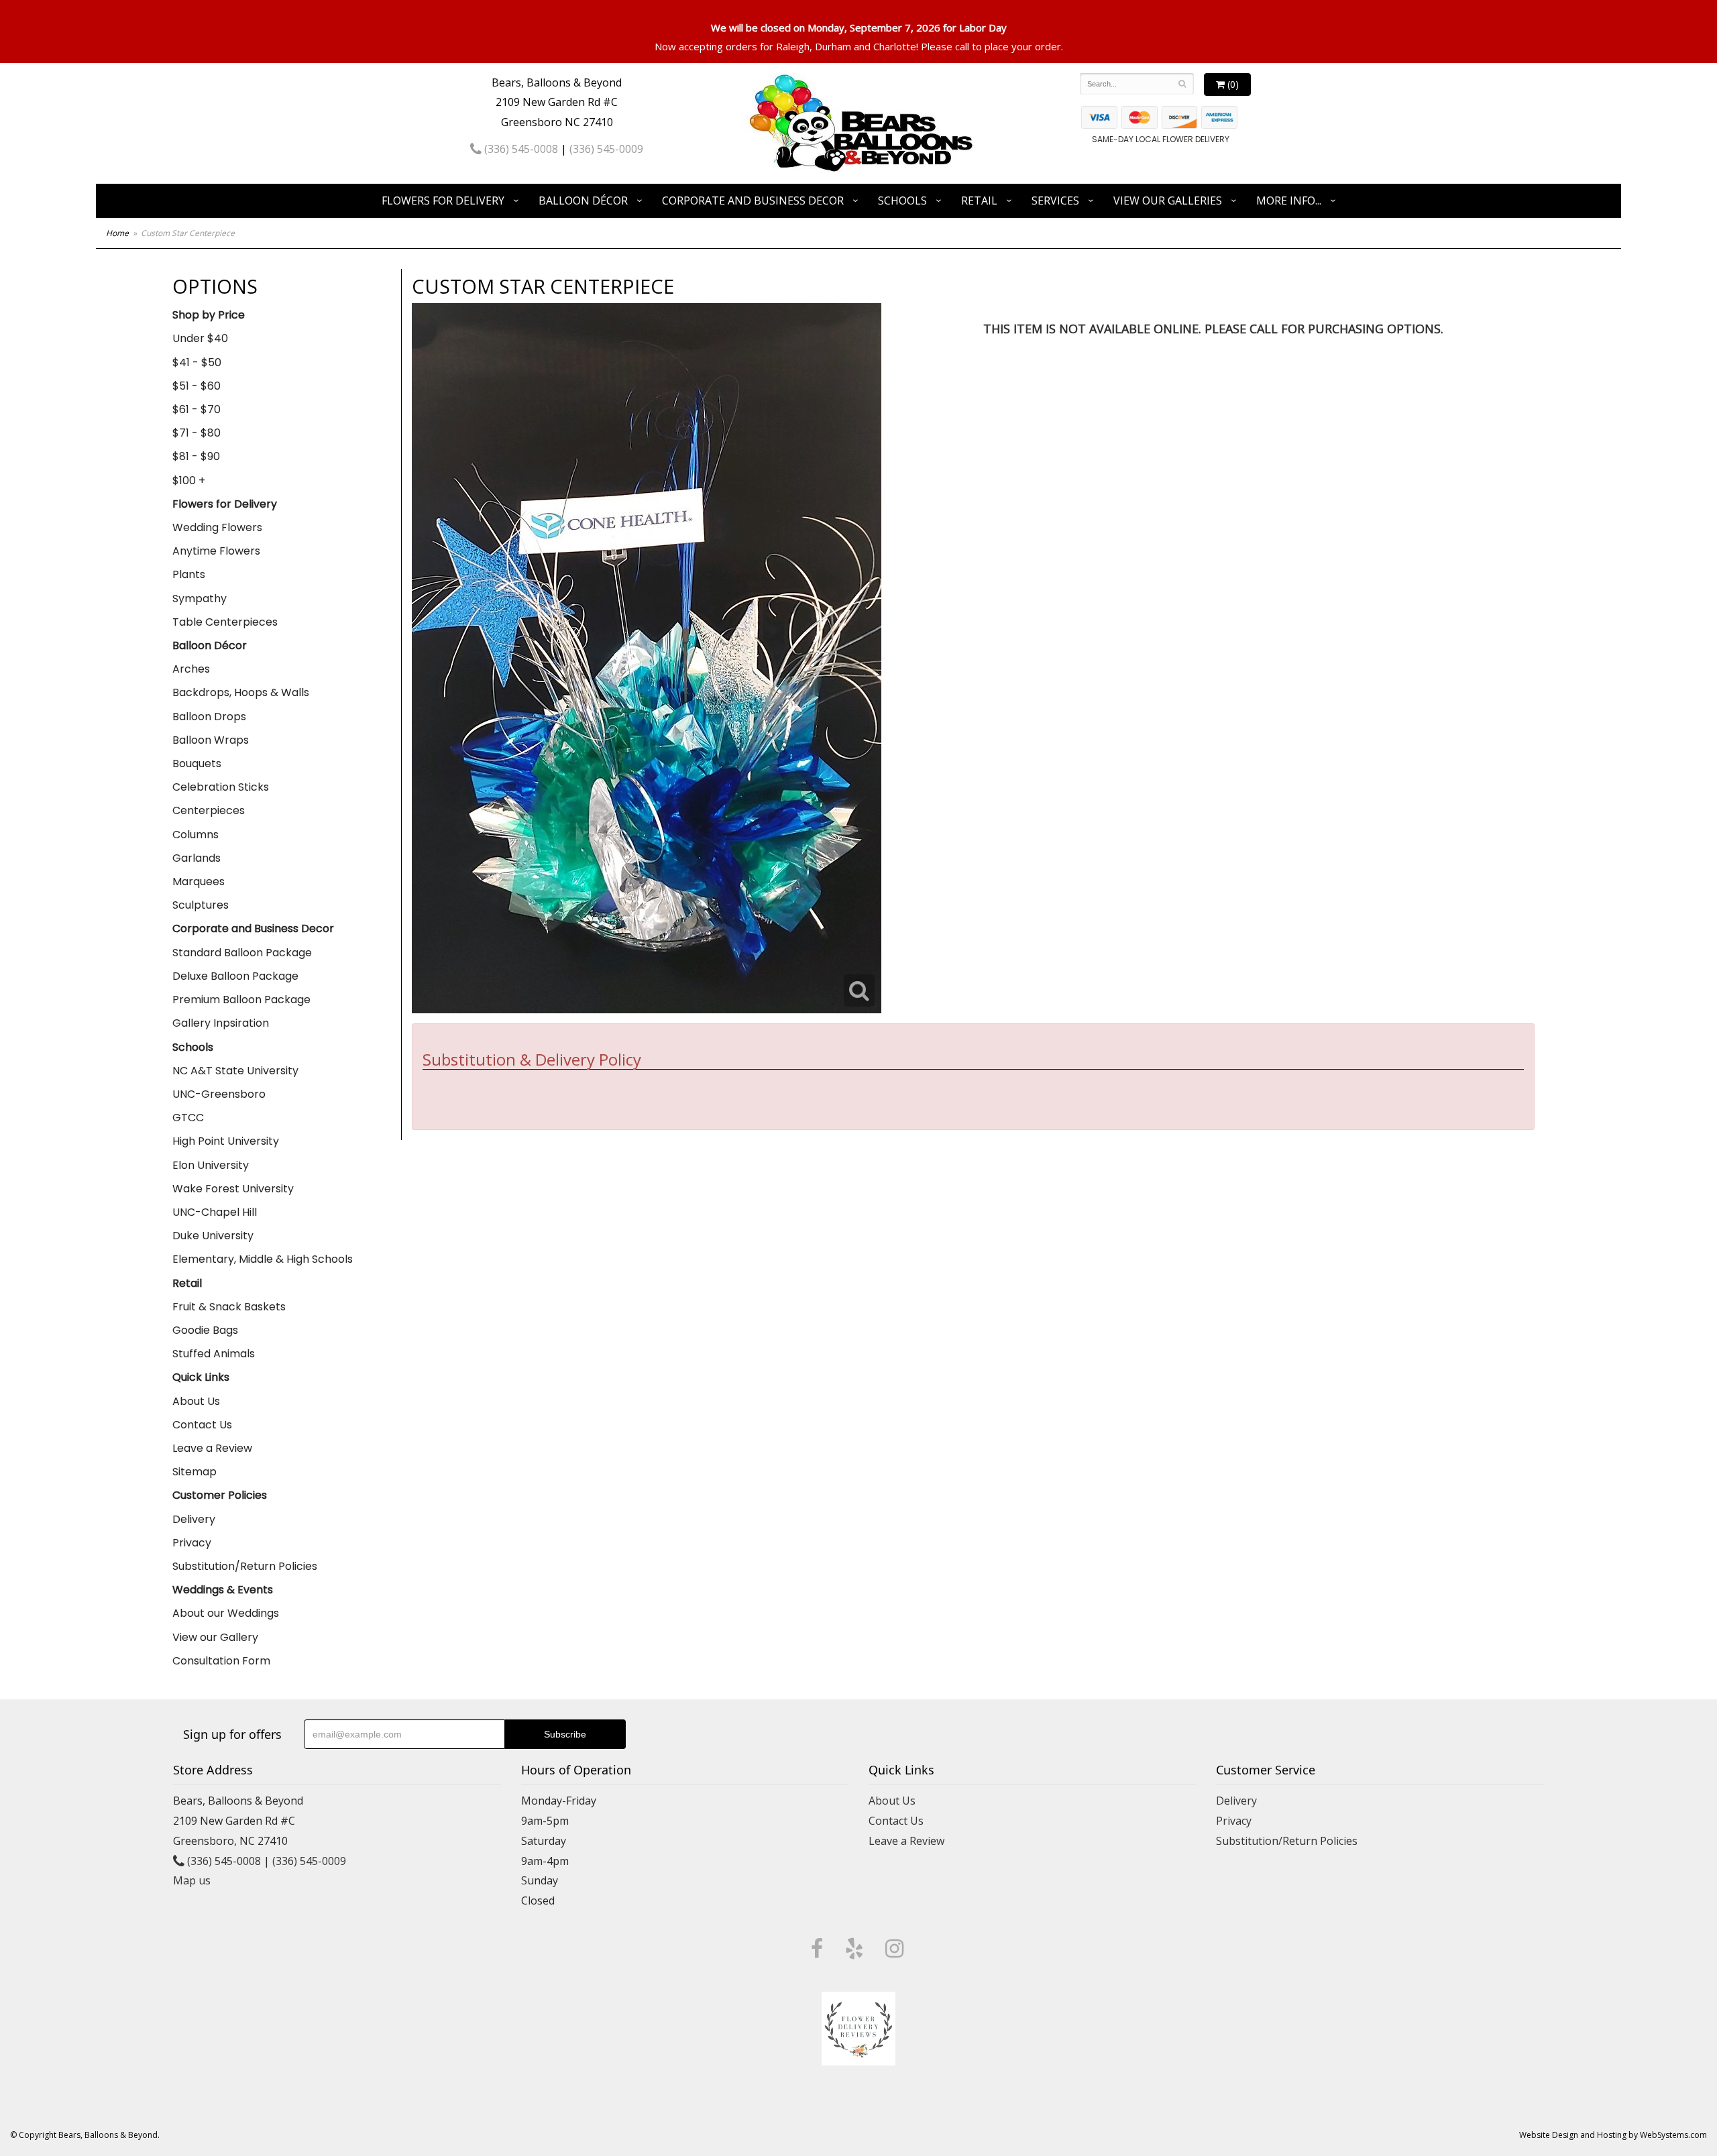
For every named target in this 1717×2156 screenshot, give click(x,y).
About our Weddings (226, 1613)
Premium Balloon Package (241, 1000)
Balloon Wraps (211, 740)
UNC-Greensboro (219, 1094)
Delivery (194, 1519)
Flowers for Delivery (443, 201)
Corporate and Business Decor (753, 201)
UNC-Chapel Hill (215, 1212)
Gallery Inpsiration (221, 1023)
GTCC (188, 1118)
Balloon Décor (583, 201)
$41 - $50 (197, 362)
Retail (979, 201)
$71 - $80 (197, 433)
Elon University (211, 1165)
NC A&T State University (235, 1071)
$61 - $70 (197, 409)
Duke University (213, 1236)
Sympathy (200, 599)
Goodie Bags (205, 1330)
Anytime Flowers (216, 551)
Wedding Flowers (217, 527)
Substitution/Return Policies (245, 1566)
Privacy (192, 1543)
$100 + (189, 480)
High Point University (226, 1141)
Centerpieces (209, 810)
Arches (191, 669)
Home (117, 233)
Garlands (197, 858)
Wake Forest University (233, 1189)
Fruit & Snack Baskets (229, 1307)
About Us (196, 1401)
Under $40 (200, 338)
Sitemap (195, 1472)
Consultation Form (221, 1661)
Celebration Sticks (221, 787)
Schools (902, 201)
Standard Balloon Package (242, 953)
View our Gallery (215, 1637)
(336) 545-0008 (520, 149)
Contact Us (202, 1425)
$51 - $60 (197, 386)
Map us (192, 1880)
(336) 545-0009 (606, 149)
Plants (189, 574)
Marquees (199, 882)
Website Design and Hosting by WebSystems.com (1613, 2135)
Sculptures (201, 905)
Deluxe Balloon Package (235, 976)
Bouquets (197, 763)
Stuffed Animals (214, 1354)
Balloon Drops (209, 717)
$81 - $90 (196, 456)
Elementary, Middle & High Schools (263, 1259)
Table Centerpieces (225, 622)
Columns (196, 835)
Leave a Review (212, 1448)
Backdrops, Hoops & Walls (241, 692)
